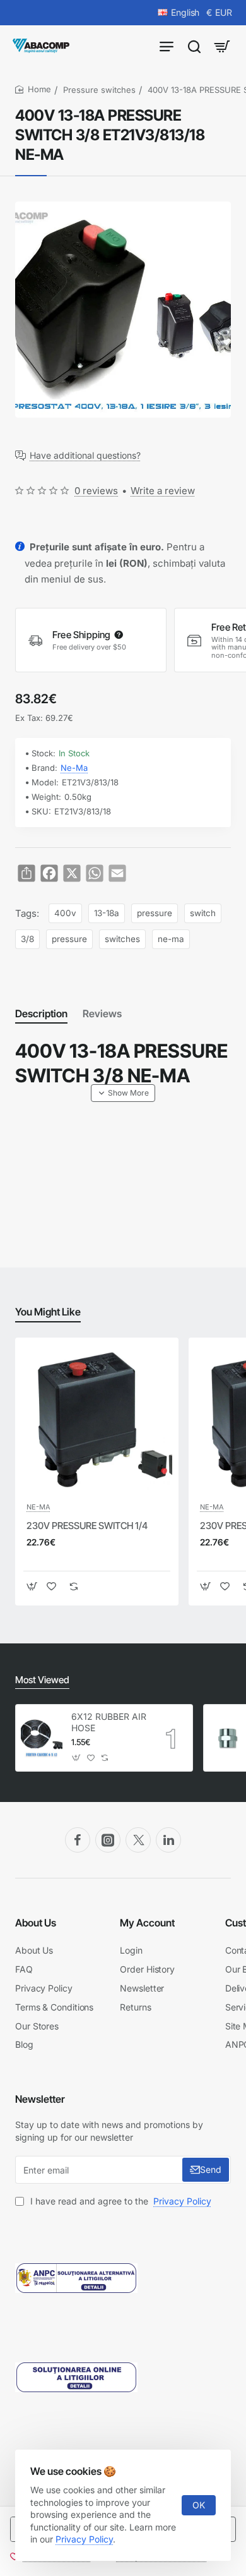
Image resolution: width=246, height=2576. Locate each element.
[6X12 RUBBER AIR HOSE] (42, 1738)
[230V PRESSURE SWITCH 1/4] (97, 1419)
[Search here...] (194, 46)
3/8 (27, 939)
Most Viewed (42, 1680)
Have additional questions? (85, 456)
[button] (123, 1093)
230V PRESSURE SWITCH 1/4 (87, 1526)
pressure (155, 913)
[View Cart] (222, 46)
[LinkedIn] (168, 1840)
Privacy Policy (84, 2539)
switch (203, 913)
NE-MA (38, 1507)
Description (41, 1013)
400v (65, 913)
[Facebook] (78, 1840)
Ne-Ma (74, 768)
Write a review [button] (163, 491)
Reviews (102, 1013)
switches (122, 939)
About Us (36, 1923)
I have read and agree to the (120, 2201)
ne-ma (171, 939)
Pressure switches (99, 90)
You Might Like (48, 1312)
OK (199, 2505)
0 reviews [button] (96, 491)
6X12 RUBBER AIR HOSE (109, 1722)
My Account (147, 1923)
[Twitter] (138, 1840)
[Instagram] (108, 1840)
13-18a (107, 913)
